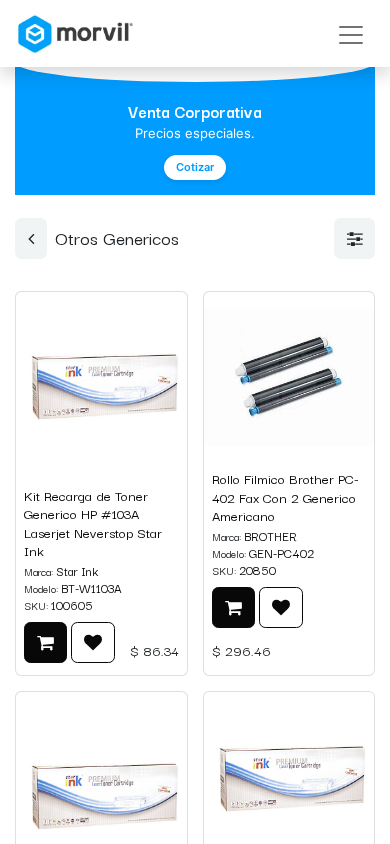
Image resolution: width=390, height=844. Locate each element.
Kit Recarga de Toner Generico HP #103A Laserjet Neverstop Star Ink (93, 523)
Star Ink (77, 570)
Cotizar (195, 167)
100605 (72, 604)
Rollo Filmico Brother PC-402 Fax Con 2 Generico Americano (285, 497)
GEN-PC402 (281, 552)
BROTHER (270, 535)
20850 (257, 569)
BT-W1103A (91, 587)
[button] (45, 642)
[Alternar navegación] (351, 33)
